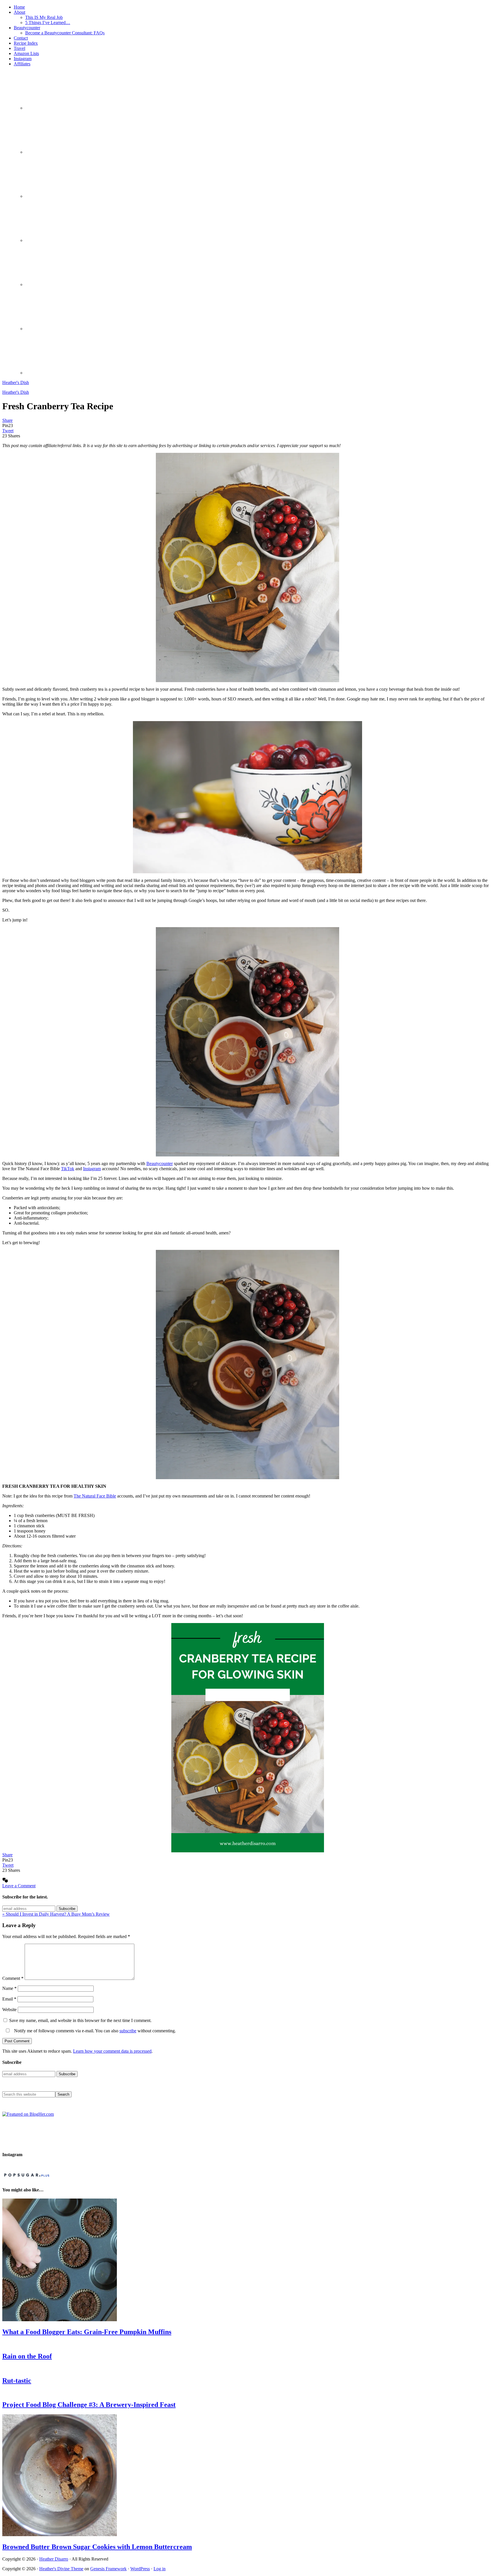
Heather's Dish (16, 382)
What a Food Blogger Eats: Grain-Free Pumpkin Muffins (87, 2332)
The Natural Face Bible (95, 1496)
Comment (13, 1978)
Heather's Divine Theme (61, 2569)
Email (9, 1999)
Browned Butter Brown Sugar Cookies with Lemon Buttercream (97, 2547)
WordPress (140, 2569)
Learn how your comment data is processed (112, 2051)
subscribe (128, 2031)
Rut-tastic (17, 2381)
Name (9, 1988)
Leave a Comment (19, 1886)
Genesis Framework (108, 2569)
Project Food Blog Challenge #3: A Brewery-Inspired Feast (89, 2405)
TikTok (68, 1169)
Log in (160, 2569)
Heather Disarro (54, 2559)
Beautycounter (160, 1163)
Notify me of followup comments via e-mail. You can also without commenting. (94, 2031)
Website (9, 2010)
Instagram (92, 1169)
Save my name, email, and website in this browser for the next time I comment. (80, 2020)
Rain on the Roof (27, 2356)
